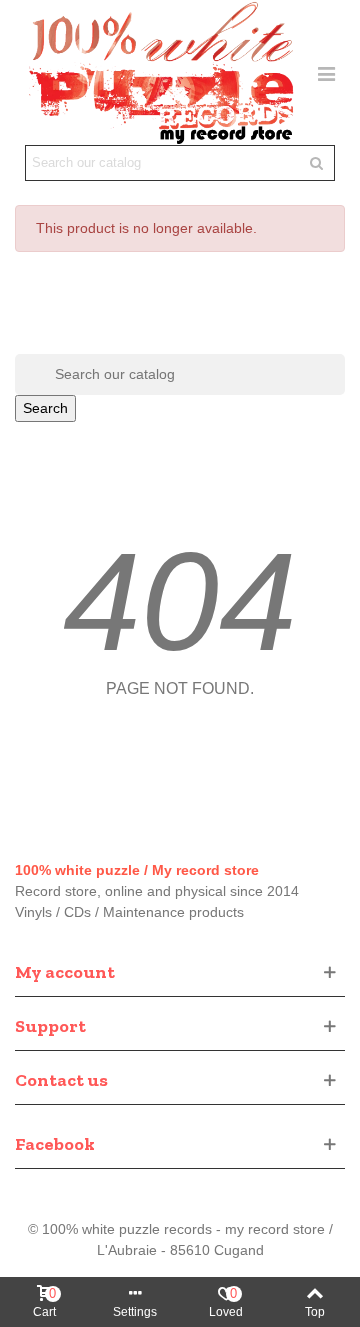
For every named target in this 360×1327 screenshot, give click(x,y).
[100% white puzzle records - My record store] (161, 72)
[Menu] (326, 72)
